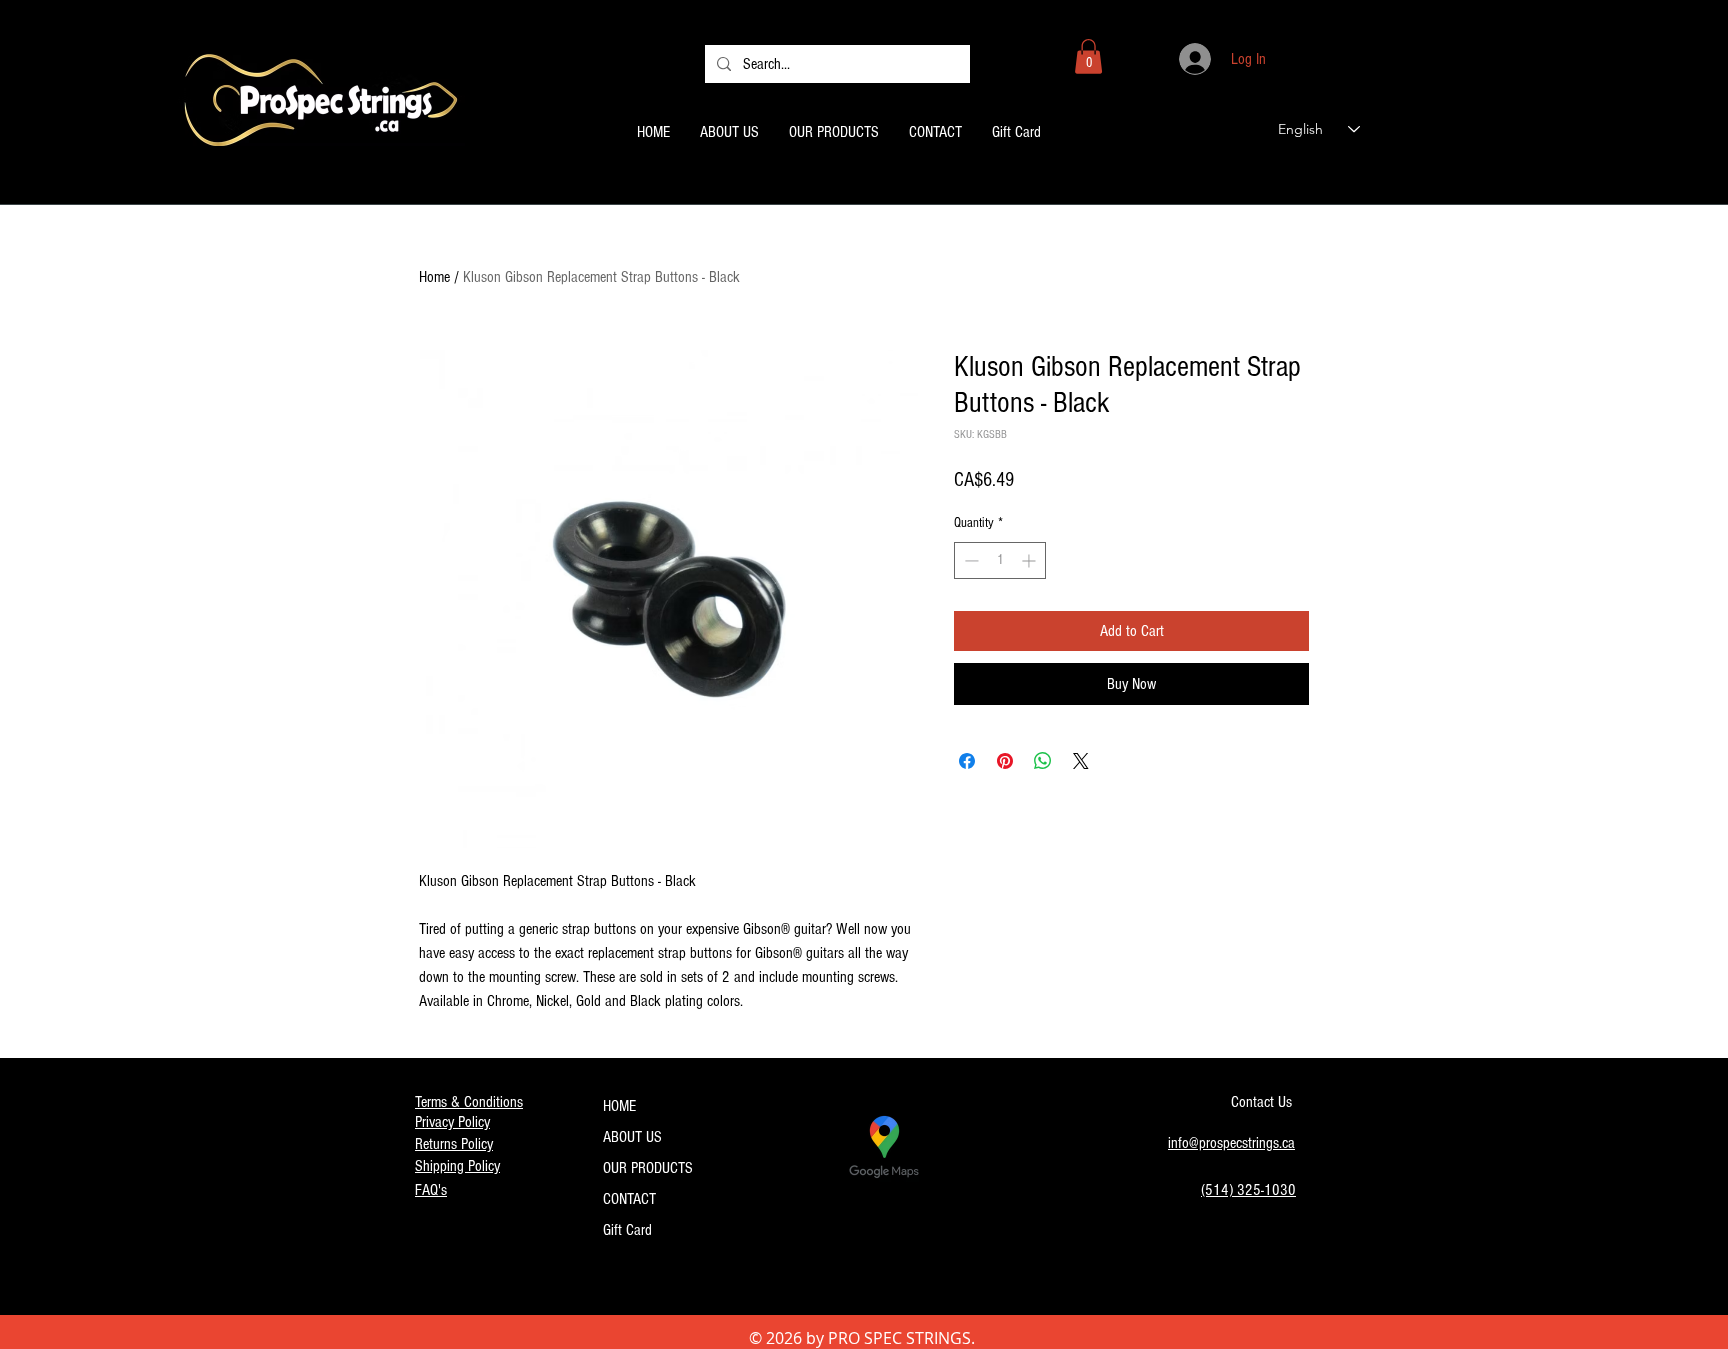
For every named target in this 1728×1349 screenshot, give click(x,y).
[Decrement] (969, 560)
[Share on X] (1081, 761)
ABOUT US (632, 1137)
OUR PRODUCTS (648, 1168)
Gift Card (627, 1230)
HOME (619, 1106)
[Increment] (1030, 560)
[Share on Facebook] (967, 761)
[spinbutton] (1000, 560)
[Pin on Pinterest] (1005, 761)
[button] (1088, 56)
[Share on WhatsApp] (1043, 761)
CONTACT (629, 1199)
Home (434, 277)
